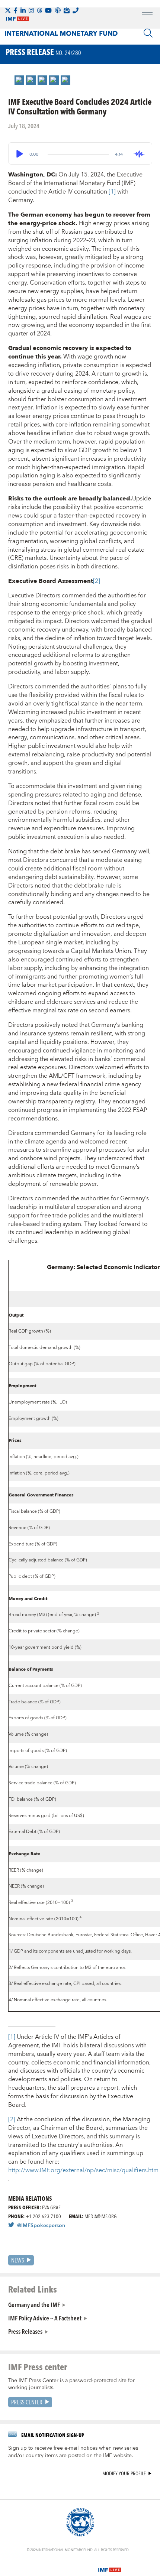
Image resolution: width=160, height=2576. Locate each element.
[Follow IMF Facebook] (16, 10)
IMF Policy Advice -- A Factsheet (45, 2318)
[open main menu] (147, 16)
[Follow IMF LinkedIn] (23, 10)
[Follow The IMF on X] (8, 10)
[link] (19, 80)
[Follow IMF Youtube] (48, 10)
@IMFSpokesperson (41, 2226)
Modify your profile (124, 2474)
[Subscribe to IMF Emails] (67, 10)
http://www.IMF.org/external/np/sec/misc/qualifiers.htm (83, 2170)
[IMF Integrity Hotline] (76, 10)
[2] (97, 581)
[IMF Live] (110, 2566)
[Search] (148, 33)
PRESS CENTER (27, 2402)
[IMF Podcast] (58, 10)
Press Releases (25, 2331)
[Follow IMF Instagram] (31, 10)
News (18, 2260)
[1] (113, 192)
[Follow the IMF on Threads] (39, 10)
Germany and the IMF (34, 2304)
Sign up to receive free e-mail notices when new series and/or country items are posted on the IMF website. (73, 2452)
